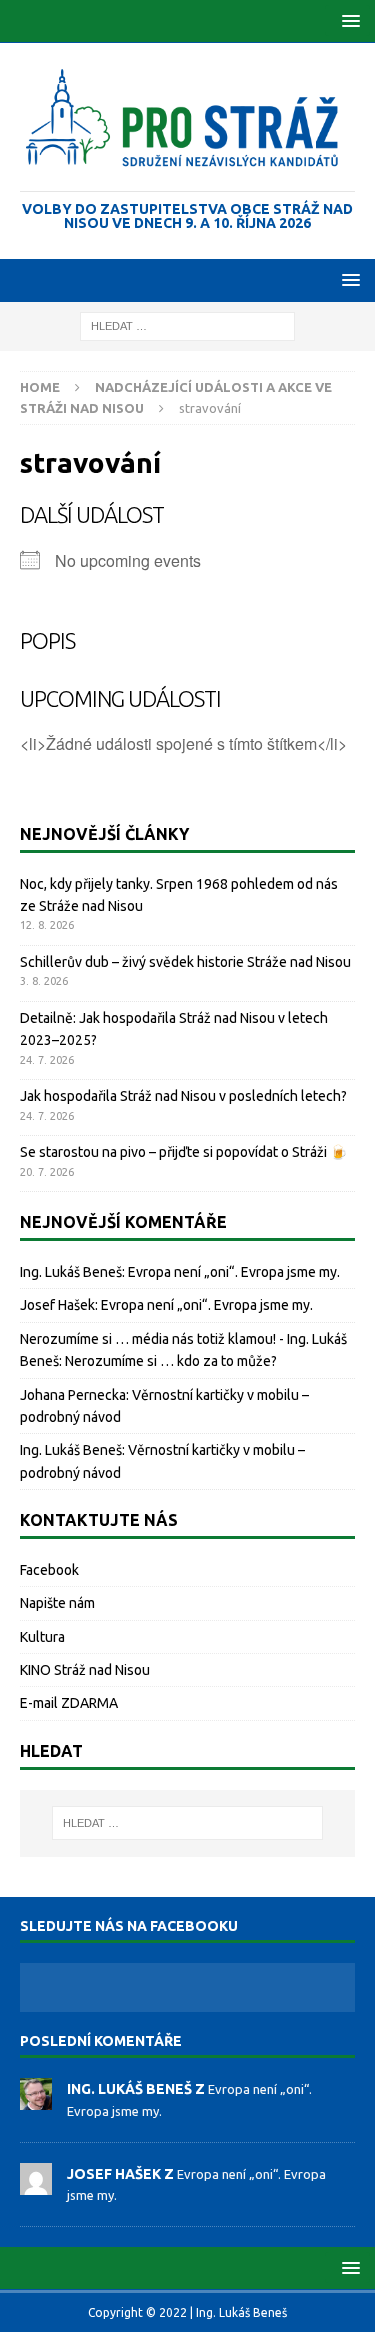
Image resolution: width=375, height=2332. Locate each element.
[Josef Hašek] (36, 2184)
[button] (347, 20)
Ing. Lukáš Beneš (71, 1272)
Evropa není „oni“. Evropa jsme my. (234, 1272)
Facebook (49, 1570)
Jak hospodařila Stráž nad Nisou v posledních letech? (183, 1096)
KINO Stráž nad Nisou (85, 1670)
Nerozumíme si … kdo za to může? (171, 1361)
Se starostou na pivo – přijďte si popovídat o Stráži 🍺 (183, 1152)
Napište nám (57, 1603)
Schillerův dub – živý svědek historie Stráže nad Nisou (185, 962)
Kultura (42, 1637)
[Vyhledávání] (187, 325)
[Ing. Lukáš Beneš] (36, 2100)
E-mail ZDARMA (69, 1703)
